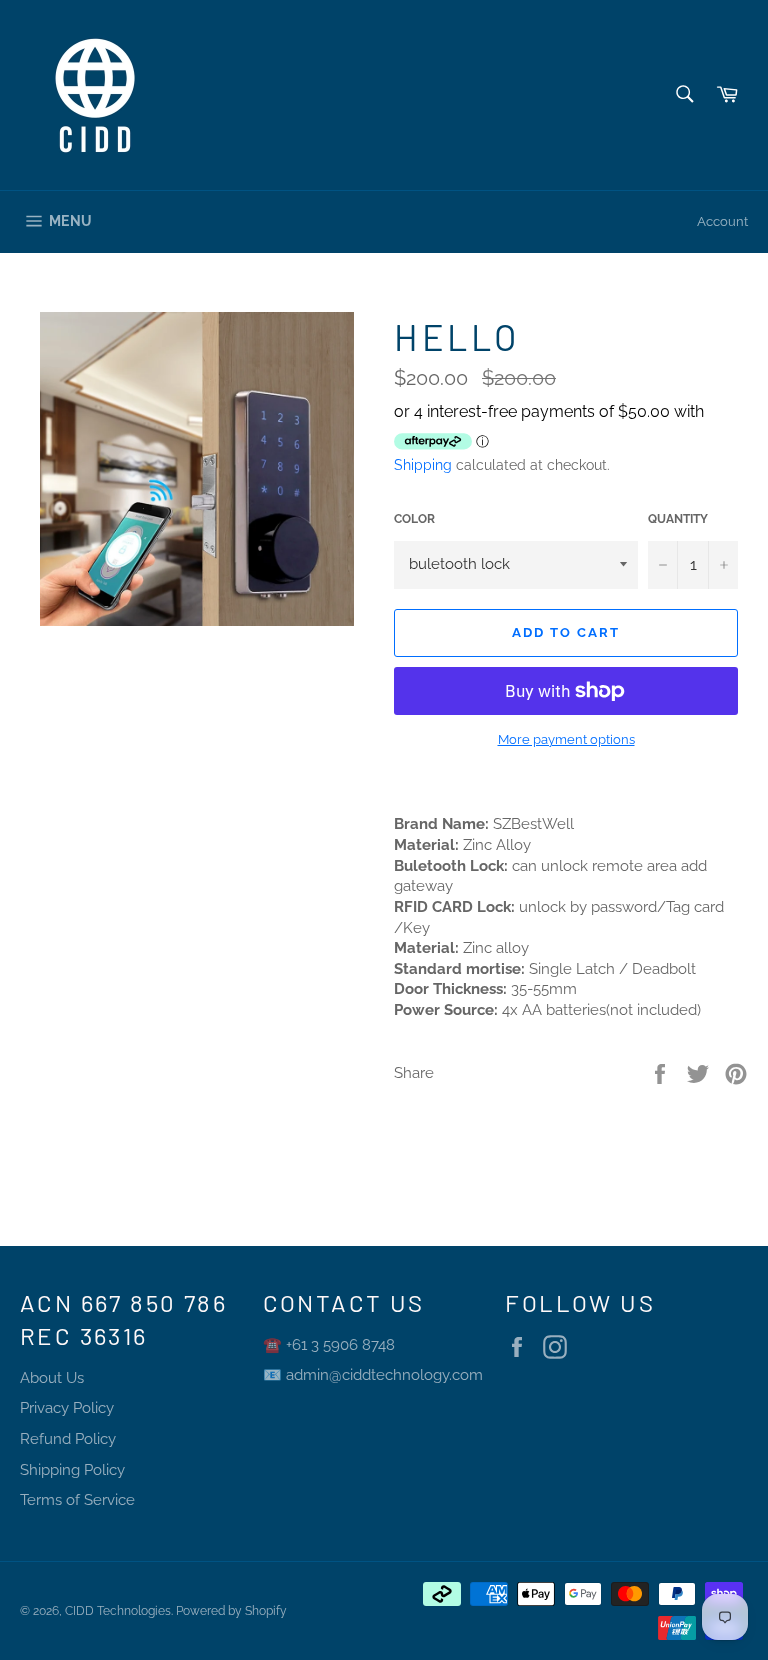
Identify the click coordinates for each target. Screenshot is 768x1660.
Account (722, 221)
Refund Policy (68, 1439)
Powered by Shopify (231, 1611)
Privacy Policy (67, 1408)
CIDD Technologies (118, 1611)
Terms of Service (77, 1500)
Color (414, 519)
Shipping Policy (72, 1470)
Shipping (423, 465)
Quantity (678, 519)
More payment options (566, 739)
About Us (52, 1378)
